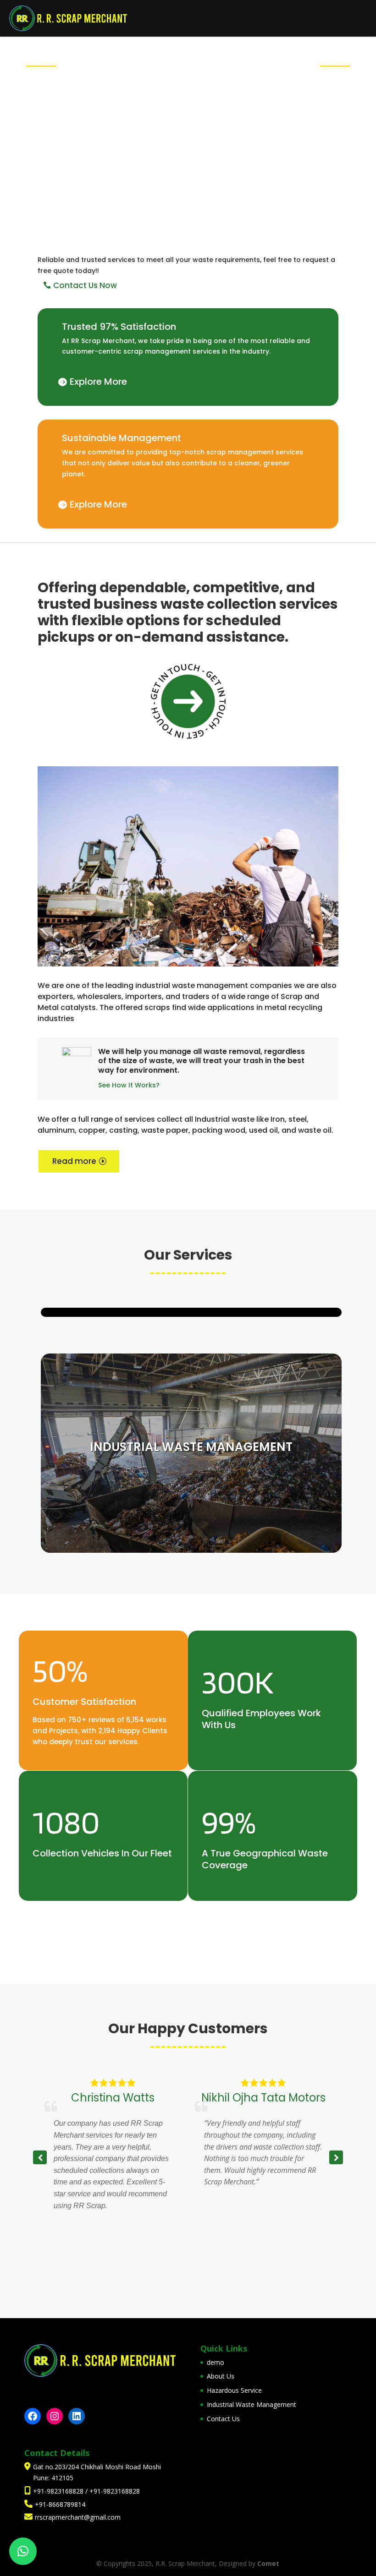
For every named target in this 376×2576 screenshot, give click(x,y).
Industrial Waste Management (252, 2404)
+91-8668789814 (60, 2504)
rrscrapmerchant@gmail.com (78, 2517)
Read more (74, 1161)
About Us (221, 2376)
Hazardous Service (234, 2390)
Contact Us (223, 2419)
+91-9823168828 (59, 2491)
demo (216, 2362)
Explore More (98, 382)
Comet (268, 2563)
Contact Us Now (85, 285)
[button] (336, 2157)
